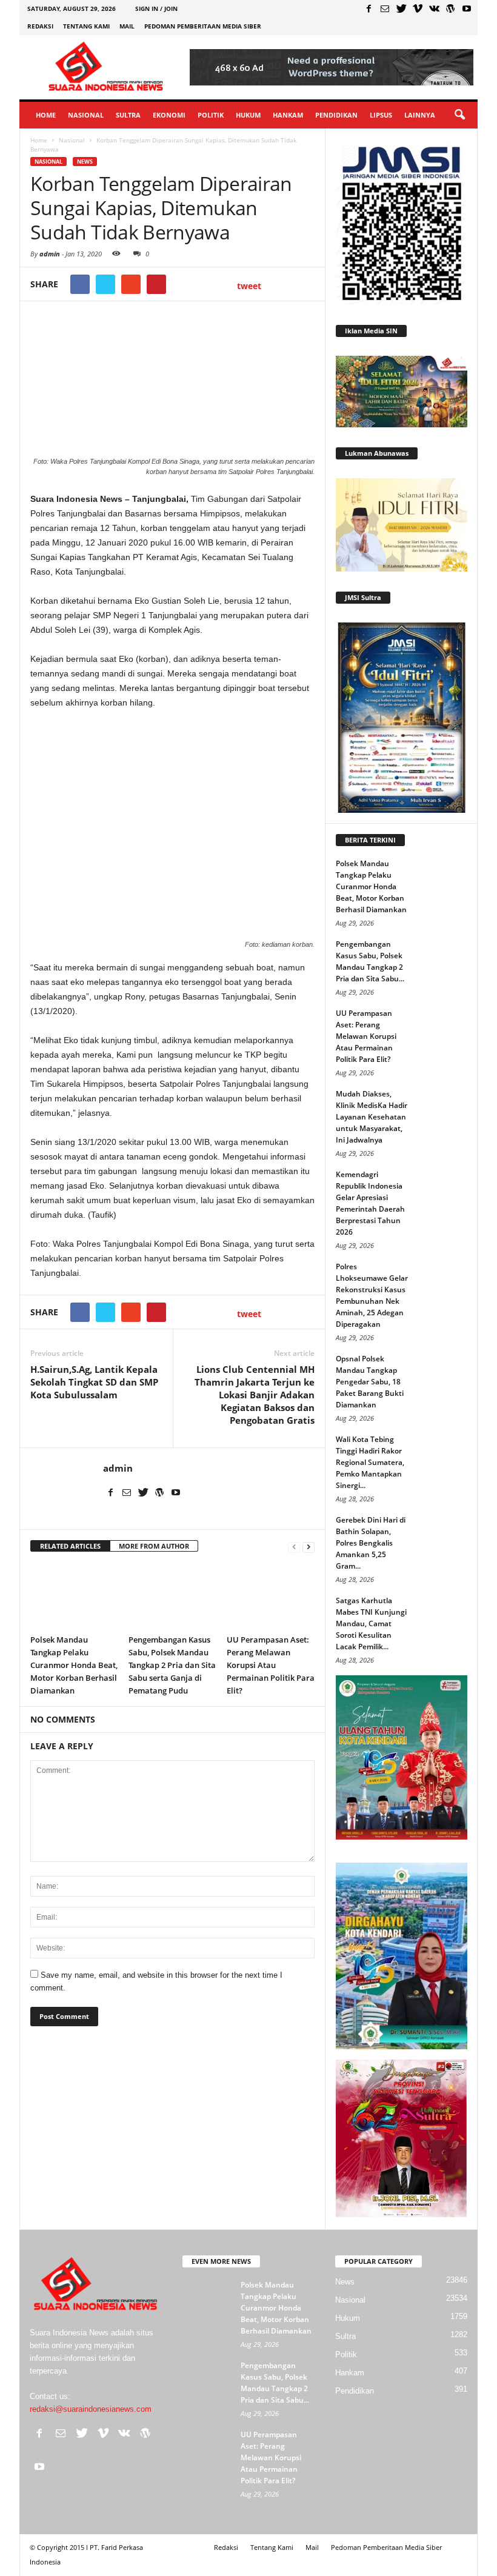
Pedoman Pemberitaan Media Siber (203, 26)
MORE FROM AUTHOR (154, 1546)
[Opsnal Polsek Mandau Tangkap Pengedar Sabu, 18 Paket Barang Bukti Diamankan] (444, 1371)
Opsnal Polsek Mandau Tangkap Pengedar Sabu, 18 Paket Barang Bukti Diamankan (370, 1382)
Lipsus (381, 115)
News (85, 162)
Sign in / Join (156, 8)
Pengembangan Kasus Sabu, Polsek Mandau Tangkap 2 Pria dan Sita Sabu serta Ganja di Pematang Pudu (172, 1665)
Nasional (86, 115)
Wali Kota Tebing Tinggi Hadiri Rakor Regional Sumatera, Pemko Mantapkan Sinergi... (370, 1462)
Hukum (248, 115)
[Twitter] (401, 8)
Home (46, 115)
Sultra (128, 115)
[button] (459, 115)
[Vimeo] (418, 8)
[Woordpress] (450, 8)
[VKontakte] (434, 8)
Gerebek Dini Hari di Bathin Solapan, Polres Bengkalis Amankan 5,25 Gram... (371, 1543)
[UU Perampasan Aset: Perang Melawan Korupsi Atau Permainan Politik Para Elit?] (271, 1595)
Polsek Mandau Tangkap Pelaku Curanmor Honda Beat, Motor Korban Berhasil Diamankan (74, 1665)
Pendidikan (336, 115)
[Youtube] (467, 8)
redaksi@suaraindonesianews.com (91, 2409)
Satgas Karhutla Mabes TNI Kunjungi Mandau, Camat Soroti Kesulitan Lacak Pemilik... (371, 1623)
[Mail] (385, 8)
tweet (249, 286)
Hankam (288, 115)
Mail (127, 26)
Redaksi (40, 26)
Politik (211, 115)
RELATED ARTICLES (70, 1546)
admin (50, 254)
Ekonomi (169, 115)
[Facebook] (369, 8)
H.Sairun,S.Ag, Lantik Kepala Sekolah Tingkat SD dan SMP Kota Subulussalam (94, 1382)
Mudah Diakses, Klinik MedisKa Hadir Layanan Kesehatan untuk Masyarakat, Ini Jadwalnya (372, 1117)
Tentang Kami (86, 26)
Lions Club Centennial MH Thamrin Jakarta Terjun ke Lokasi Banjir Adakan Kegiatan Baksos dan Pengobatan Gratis (255, 1395)
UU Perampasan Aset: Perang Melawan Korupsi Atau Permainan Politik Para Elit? (271, 1665)
